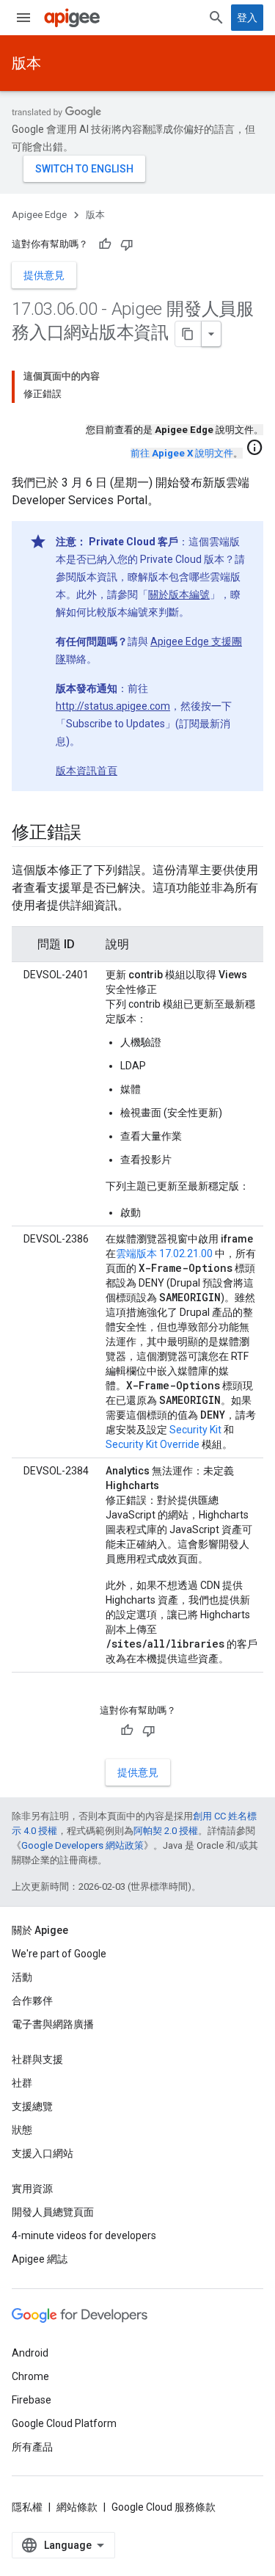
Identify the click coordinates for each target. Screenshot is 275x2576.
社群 (22, 2083)
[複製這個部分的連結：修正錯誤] (96, 834)
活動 (22, 1977)
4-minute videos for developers (84, 2235)
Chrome (30, 2376)
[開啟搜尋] (216, 18)
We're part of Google (59, 1954)
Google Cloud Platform (64, 2423)
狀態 (22, 2130)
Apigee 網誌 (40, 2259)
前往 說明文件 (182, 453)
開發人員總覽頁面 (53, 2212)
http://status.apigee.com (113, 706)
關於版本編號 (179, 594)
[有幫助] (105, 244)
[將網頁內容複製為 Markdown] (188, 334)
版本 (26, 63)
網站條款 (77, 2507)
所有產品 (32, 2447)
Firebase (32, 2400)
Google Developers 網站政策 (82, 1845)
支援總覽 (32, 2106)
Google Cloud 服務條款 (164, 2507)
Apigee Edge (39, 215)
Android (30, 2353)
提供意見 (44, 275)
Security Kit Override (153, 1444)
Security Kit (195, 1430)
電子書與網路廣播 (53, 2024)
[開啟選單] (23, 18)
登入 (247, 18)
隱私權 (27, 2507)
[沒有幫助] (127, 244)
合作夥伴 (32, 2001)
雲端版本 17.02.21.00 (164, 1254)
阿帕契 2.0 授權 (166, 1831)
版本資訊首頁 (87, 771)
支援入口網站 (43, 2153)
